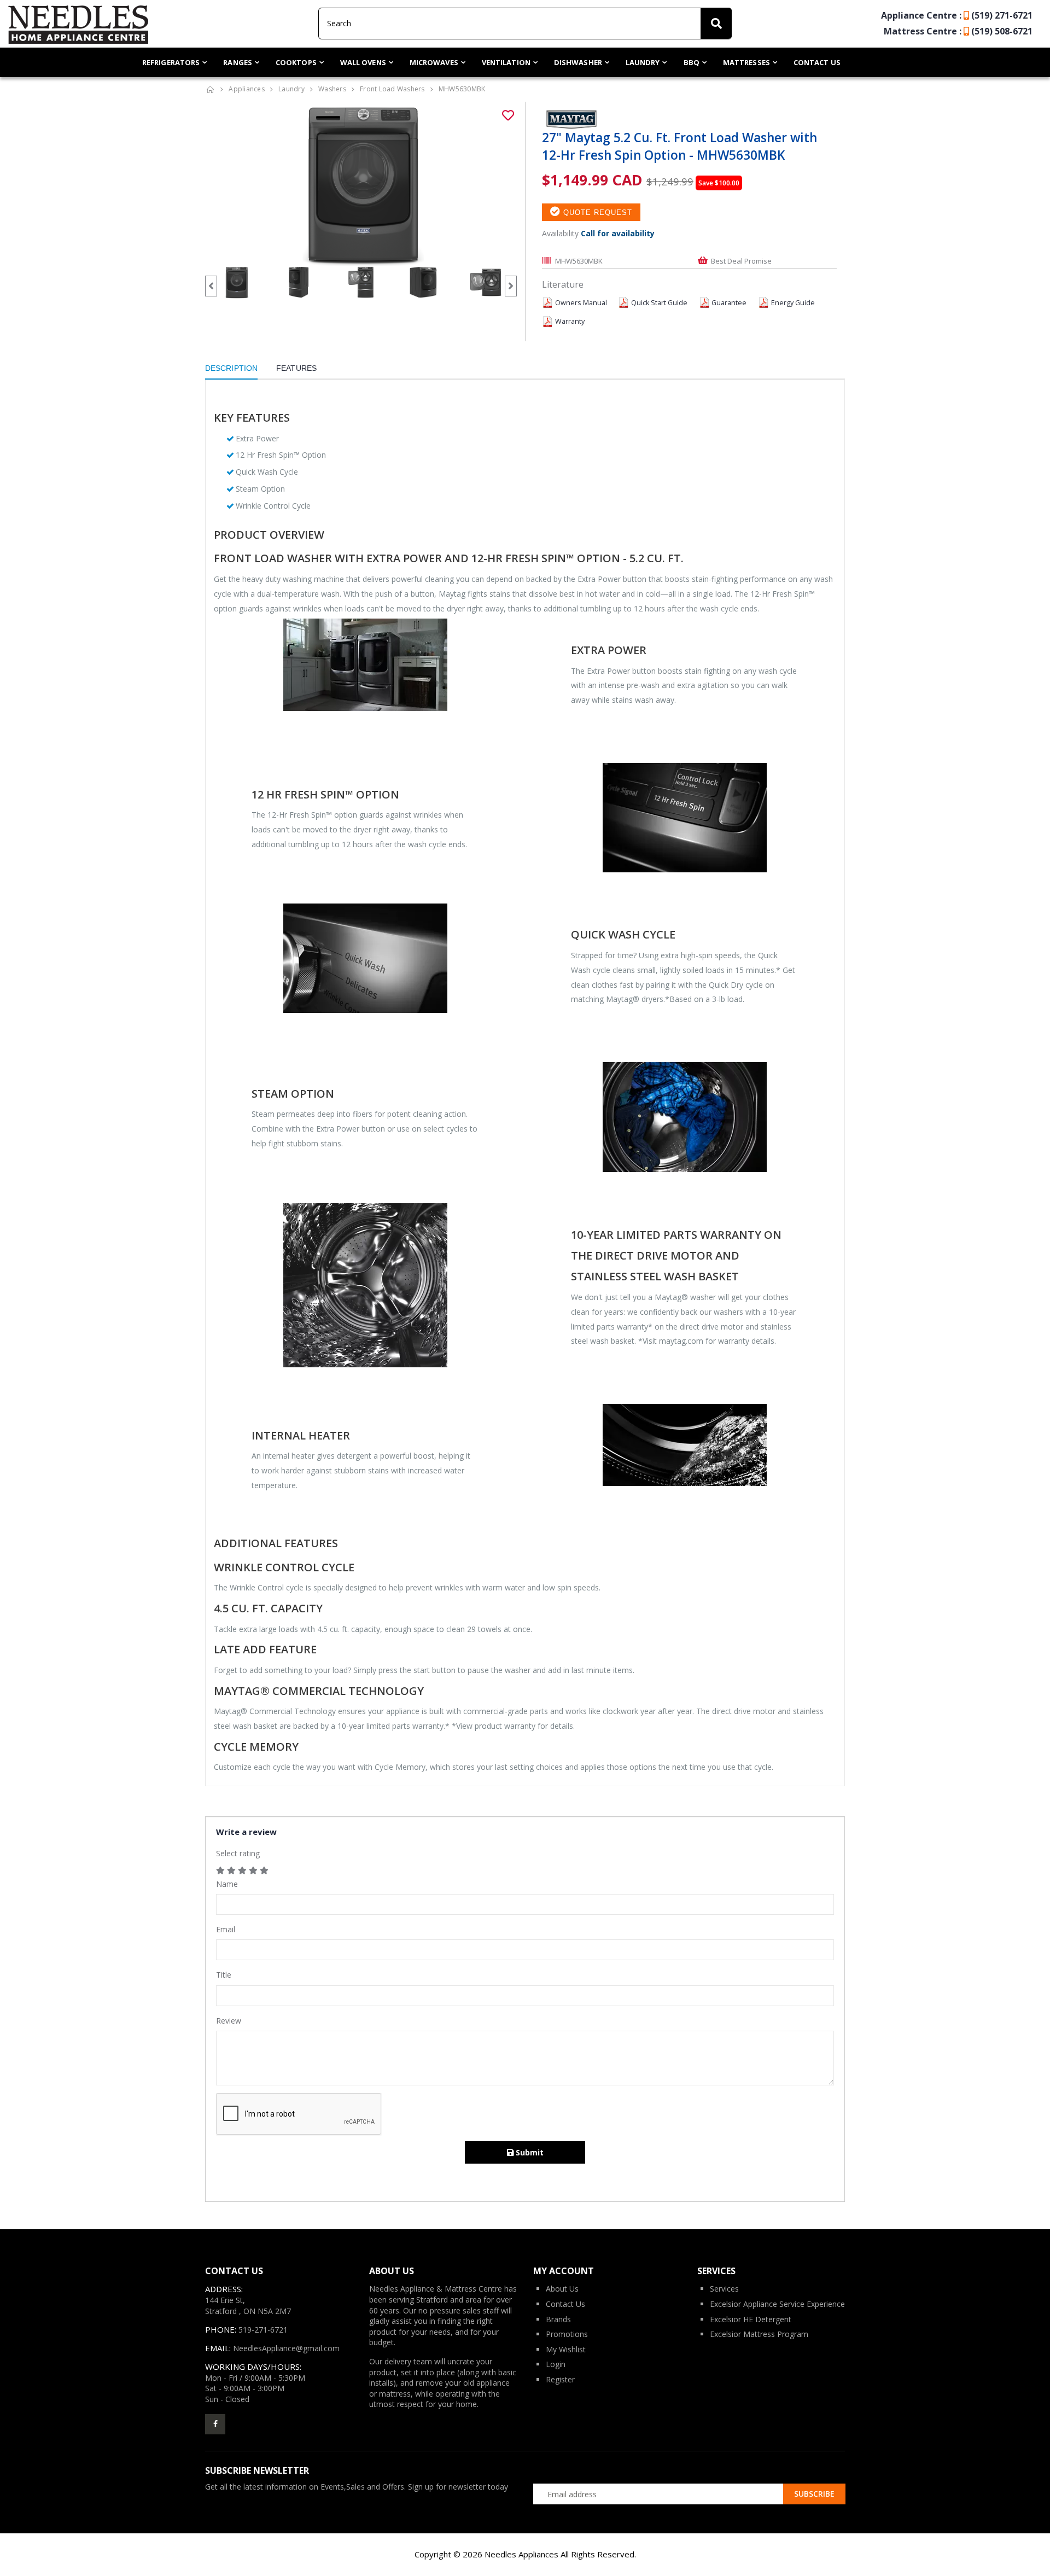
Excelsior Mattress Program (759, 2334)
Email (226, 1929)
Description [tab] (231, 368)
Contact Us (817, 62)
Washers (332, 89)
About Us (562, 2289)
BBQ (692, 62)
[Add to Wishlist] (508, 115)
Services (724, 2289)
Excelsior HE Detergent (751, 2319)
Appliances (247, 89)
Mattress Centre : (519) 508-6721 (958, 31)
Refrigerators (171, 62)
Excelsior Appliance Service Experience (777, 2304)
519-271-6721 (263, 2330)
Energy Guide (793, 303)
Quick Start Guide (659, 303)
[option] (361, 184)
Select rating (238, 1853)
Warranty (570, 321)
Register (560, 2379)
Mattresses (746, 62)
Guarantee (729, 303)
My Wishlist (566, 2349)
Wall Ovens (363, 62)
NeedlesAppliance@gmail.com (286, 2348)
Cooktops (296, 62)
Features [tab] (296, 368)
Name (227, 1884)
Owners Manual (581, 303)
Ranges (238, 62)
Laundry (643, 62)
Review (229, 2021)
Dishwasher (578, 62)
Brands (558, 2319)
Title (224, 1975)
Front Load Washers (392, 89)
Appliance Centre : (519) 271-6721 (957, 15)
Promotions (567, 2334)
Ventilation (506, 62)
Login (556, 2364)
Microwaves (434, 62)
